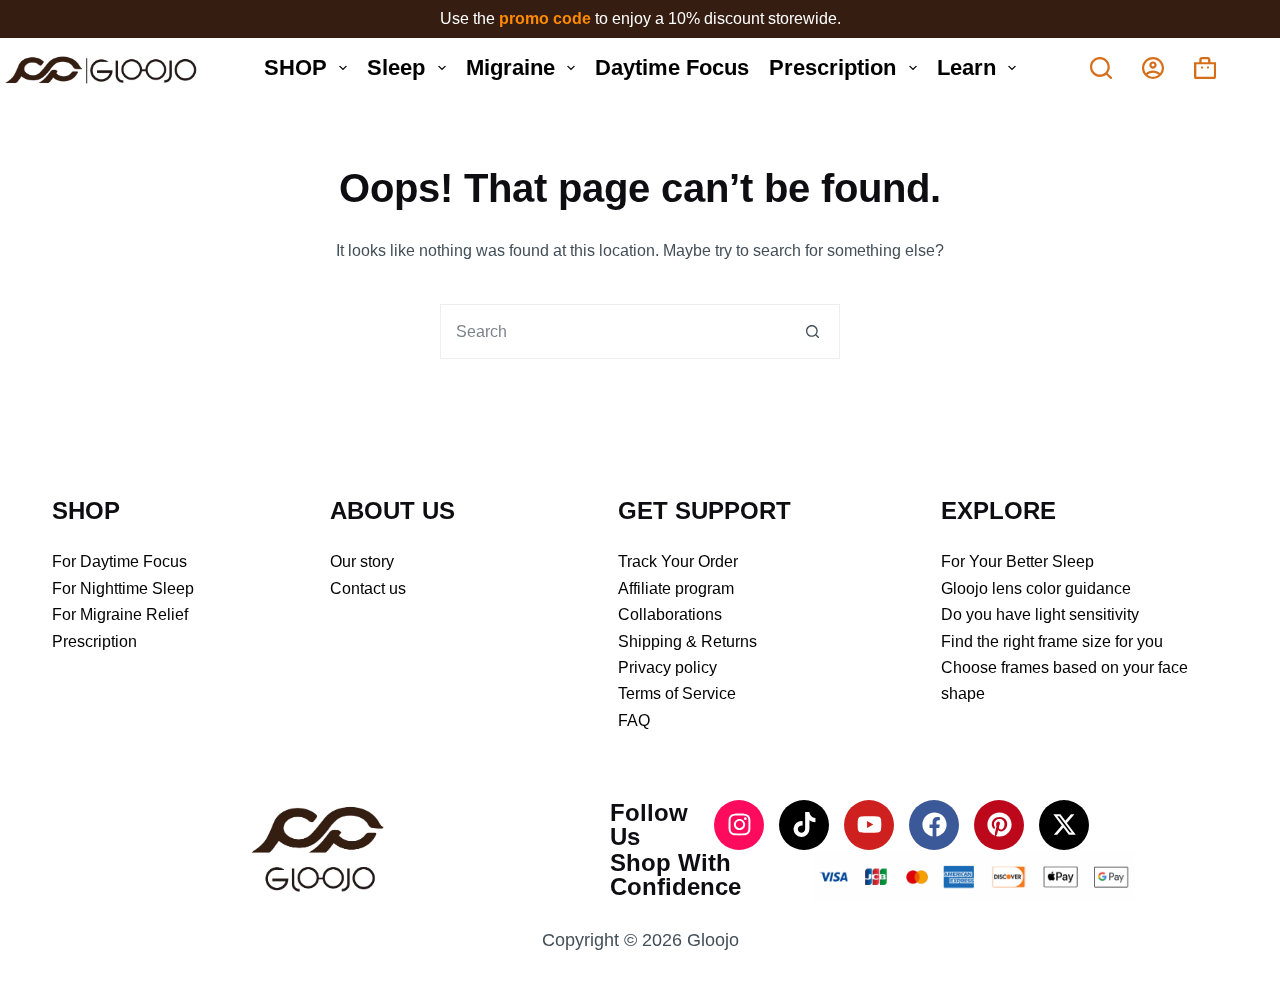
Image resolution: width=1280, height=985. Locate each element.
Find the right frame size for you (1052, 641)
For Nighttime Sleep (123, 588)
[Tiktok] (804, 825)
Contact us (368, 588)
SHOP (295, 67)
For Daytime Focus (119, 561)
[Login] (1153, 68)
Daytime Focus (672, 67)
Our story (362, 561)
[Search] (1101, 68)
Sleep (396, 67)
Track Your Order (678, 561)
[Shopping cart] (1205, 68)
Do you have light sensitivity (1040, 614)
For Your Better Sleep (1017, 561)
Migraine (510, 67)
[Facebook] (934, 825)
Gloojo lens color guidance (1036, 588)
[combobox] (613, 331)
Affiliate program (676, 588)
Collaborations (670, 614)
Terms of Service (677, 693)
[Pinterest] (999, 825)
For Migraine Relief (120, 614)
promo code (547, 18)
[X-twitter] (1064, 825)
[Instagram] (739, 825)
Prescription (832, 67)
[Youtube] (869, 825)
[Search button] (812, 331)
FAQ (634, 720)
